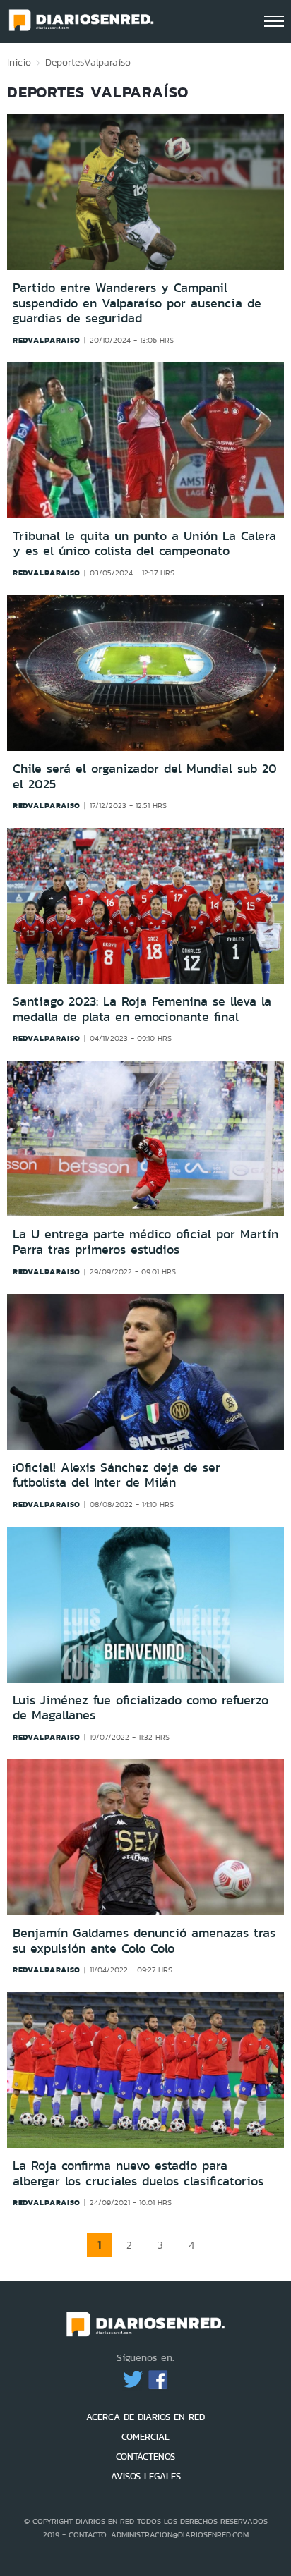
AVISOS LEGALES (146, 2476)
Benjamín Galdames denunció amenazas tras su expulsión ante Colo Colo (144, 1941)
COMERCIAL (145, 2437)
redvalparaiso (47, 340)
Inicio (19, 62)
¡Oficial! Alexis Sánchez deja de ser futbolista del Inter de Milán (117, 1475)
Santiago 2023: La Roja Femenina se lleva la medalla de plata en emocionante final (142, 1009)
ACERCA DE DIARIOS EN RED (145, 2417)
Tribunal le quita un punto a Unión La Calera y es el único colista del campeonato (144, 544)
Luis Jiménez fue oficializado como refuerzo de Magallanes (141, 1708)
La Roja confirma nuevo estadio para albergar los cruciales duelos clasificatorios (138, 2173)
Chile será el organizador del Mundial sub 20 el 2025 (145, 776)
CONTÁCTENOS (145, 2456)
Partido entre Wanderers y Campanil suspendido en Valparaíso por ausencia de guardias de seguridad (137, 303)
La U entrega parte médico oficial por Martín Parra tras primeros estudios (145, 1242)
